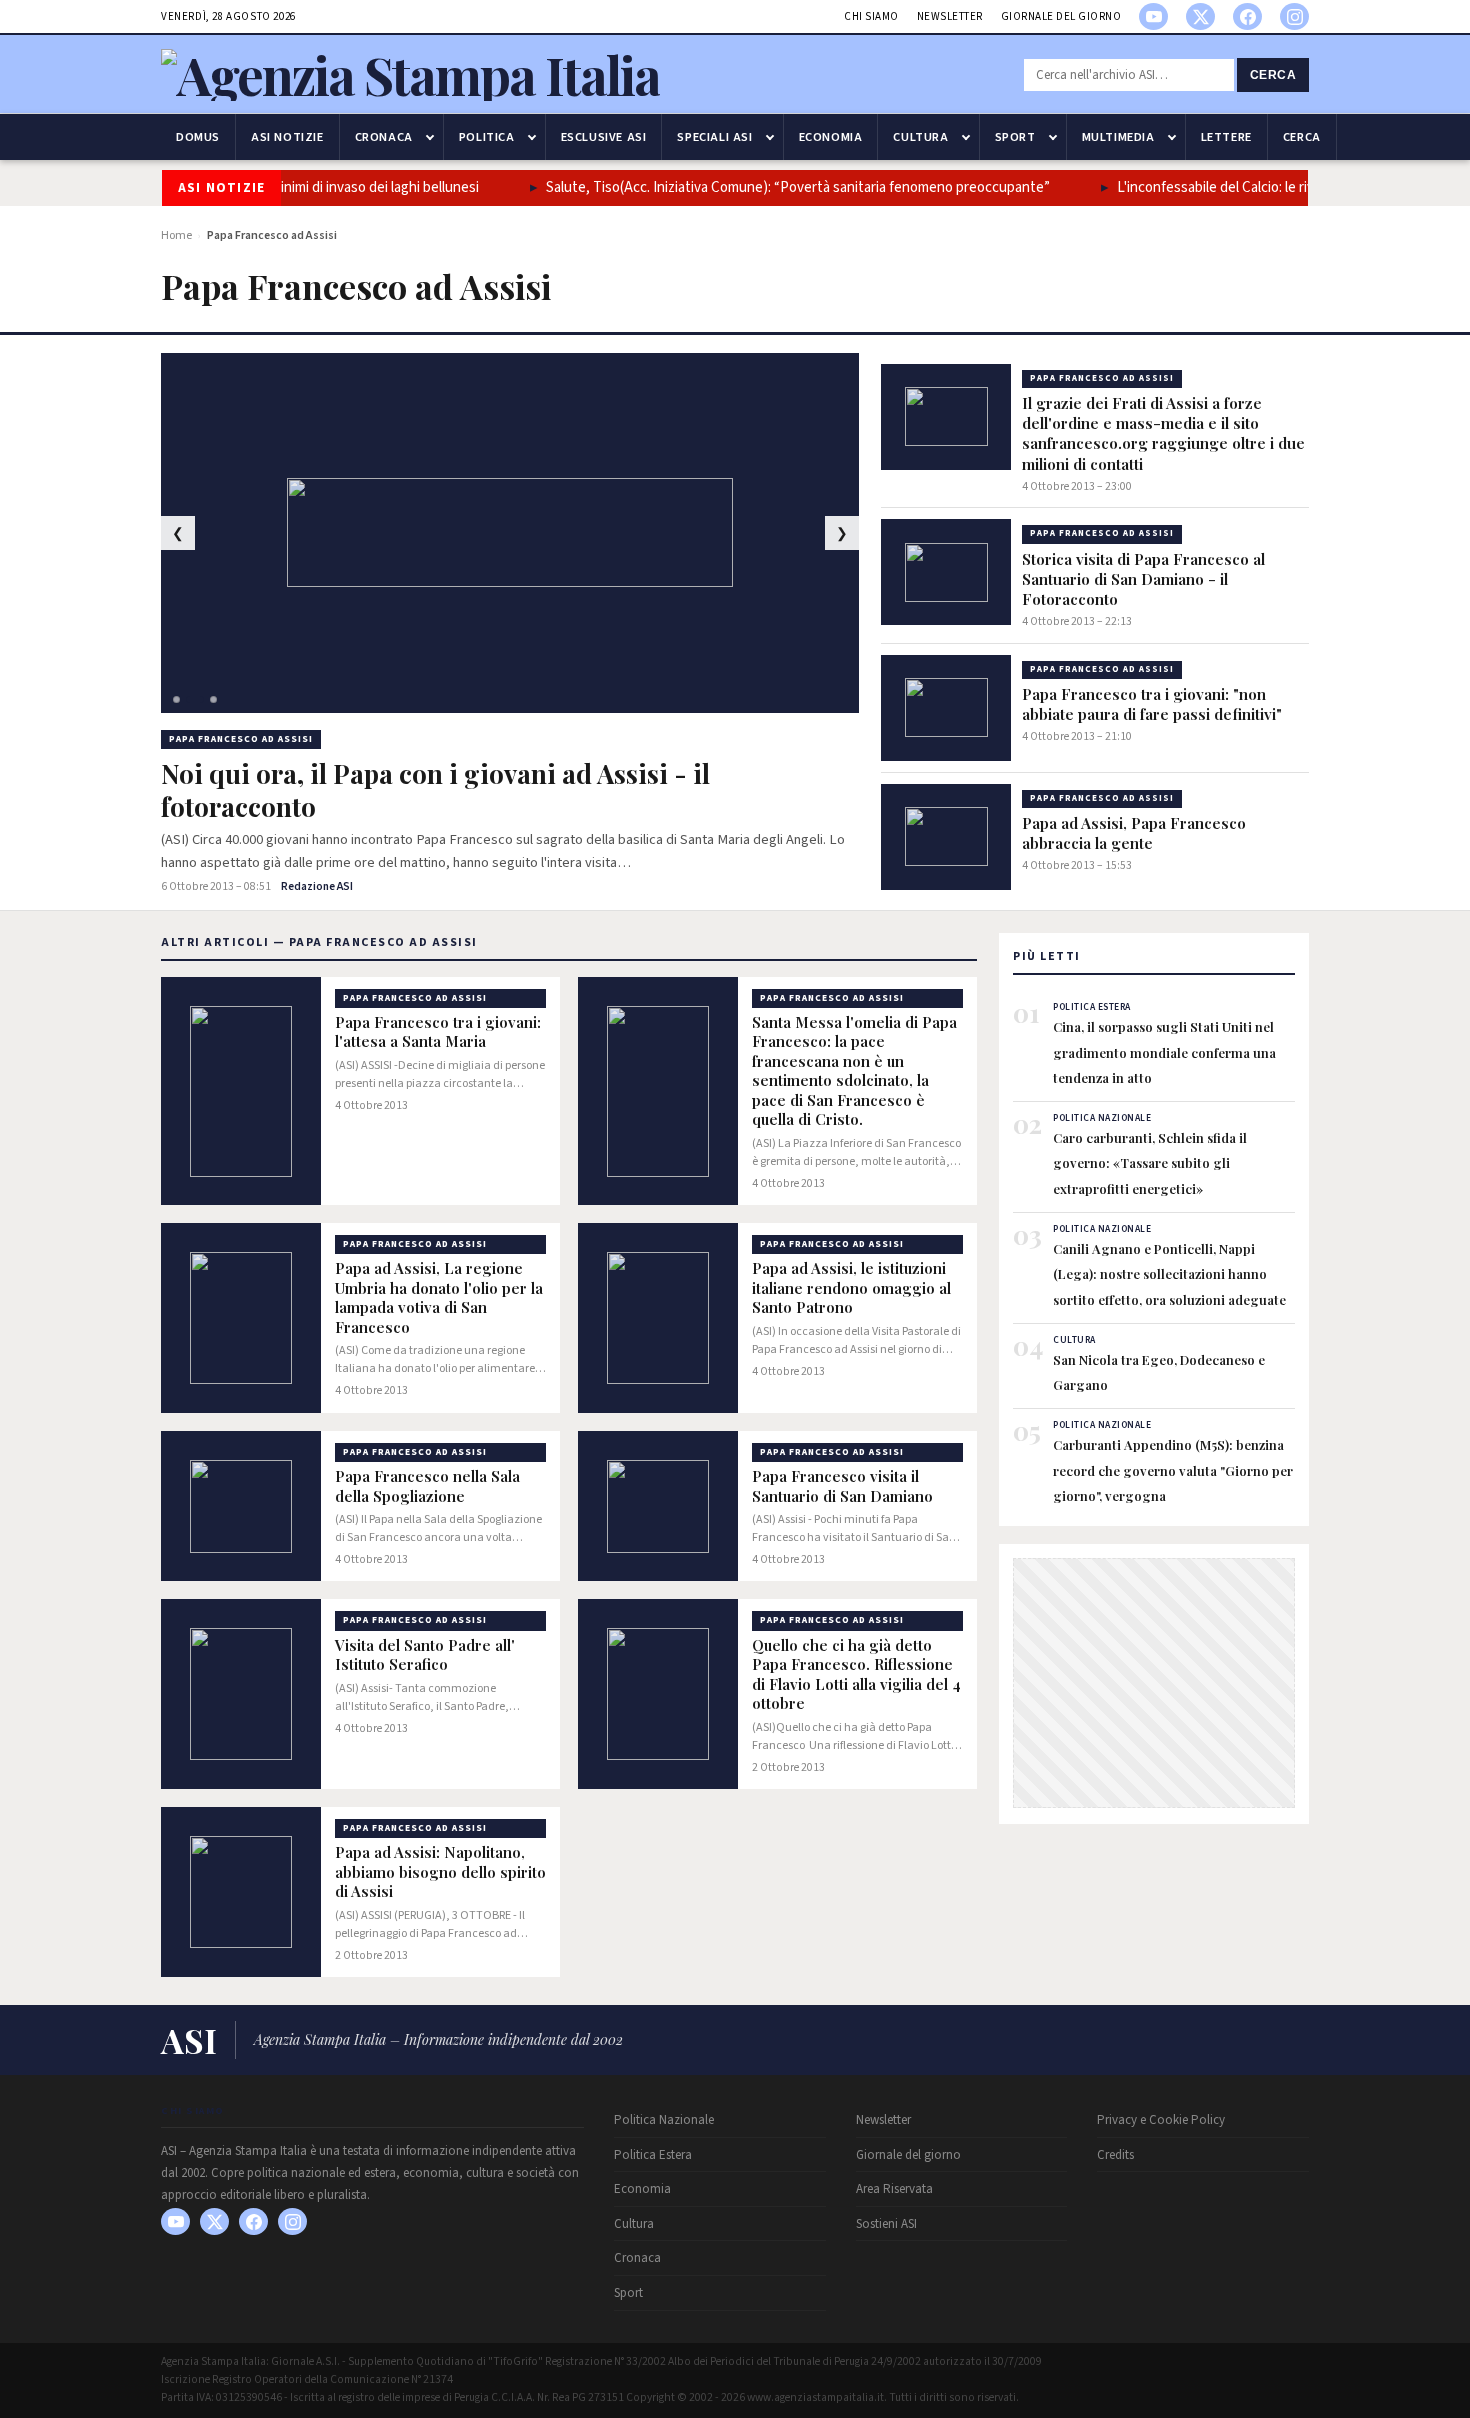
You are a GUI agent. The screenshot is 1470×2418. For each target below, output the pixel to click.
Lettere (1226, 137)
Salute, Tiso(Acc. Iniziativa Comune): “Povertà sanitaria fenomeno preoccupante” (775, 187)
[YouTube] (1153, 16)
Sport (1015, 137)
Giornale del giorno (1061, 16)
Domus (198, 137)
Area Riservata (894, 2189)
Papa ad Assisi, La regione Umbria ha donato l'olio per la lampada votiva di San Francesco (439, 1298)
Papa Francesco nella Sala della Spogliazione (427, 1486)
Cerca (1273, 75)
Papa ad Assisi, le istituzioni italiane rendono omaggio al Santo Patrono (851, 1288)
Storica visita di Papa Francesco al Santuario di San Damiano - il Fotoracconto (1143, 579)
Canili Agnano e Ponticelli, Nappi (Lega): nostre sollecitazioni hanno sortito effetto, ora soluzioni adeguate (1169, 1274)
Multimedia (1118, 137)
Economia (831, 137)
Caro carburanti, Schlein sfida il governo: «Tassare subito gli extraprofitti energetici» (1150, 1163)
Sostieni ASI (886, 2224)
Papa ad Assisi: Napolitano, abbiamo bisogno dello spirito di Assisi (440, 1872)
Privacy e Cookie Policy (1161, 2120)
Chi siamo (871, 16)
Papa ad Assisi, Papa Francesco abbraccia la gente (1134, 833)
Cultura (920, 137)
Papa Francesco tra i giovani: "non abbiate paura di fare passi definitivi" (1152, 704)
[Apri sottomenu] (430, 137)
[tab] (176, 699)
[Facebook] (1247, 16)
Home (176, 235)
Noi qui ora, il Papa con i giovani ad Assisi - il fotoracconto (435, 790)
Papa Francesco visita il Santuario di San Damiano (842, 1486)
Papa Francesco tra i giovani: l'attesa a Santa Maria (438, 1032)
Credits (1115, 2155)
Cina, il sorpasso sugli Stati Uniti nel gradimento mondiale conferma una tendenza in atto (1164, 1052)
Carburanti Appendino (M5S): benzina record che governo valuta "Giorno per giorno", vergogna (1173, 1470)
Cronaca (384, 137)
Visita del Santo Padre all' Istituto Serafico (425, 1655)
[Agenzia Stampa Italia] (410, 74)
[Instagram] (1294, 16)
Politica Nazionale (664, 2120)
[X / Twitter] (1200, 16)
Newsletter (950, 16)
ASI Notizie (287, 137)
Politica (487, 137)
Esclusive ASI (604, 137)
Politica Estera (653, 2155)
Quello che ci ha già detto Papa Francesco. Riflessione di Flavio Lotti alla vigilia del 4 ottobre (856, 1675)
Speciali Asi (714, 137)
